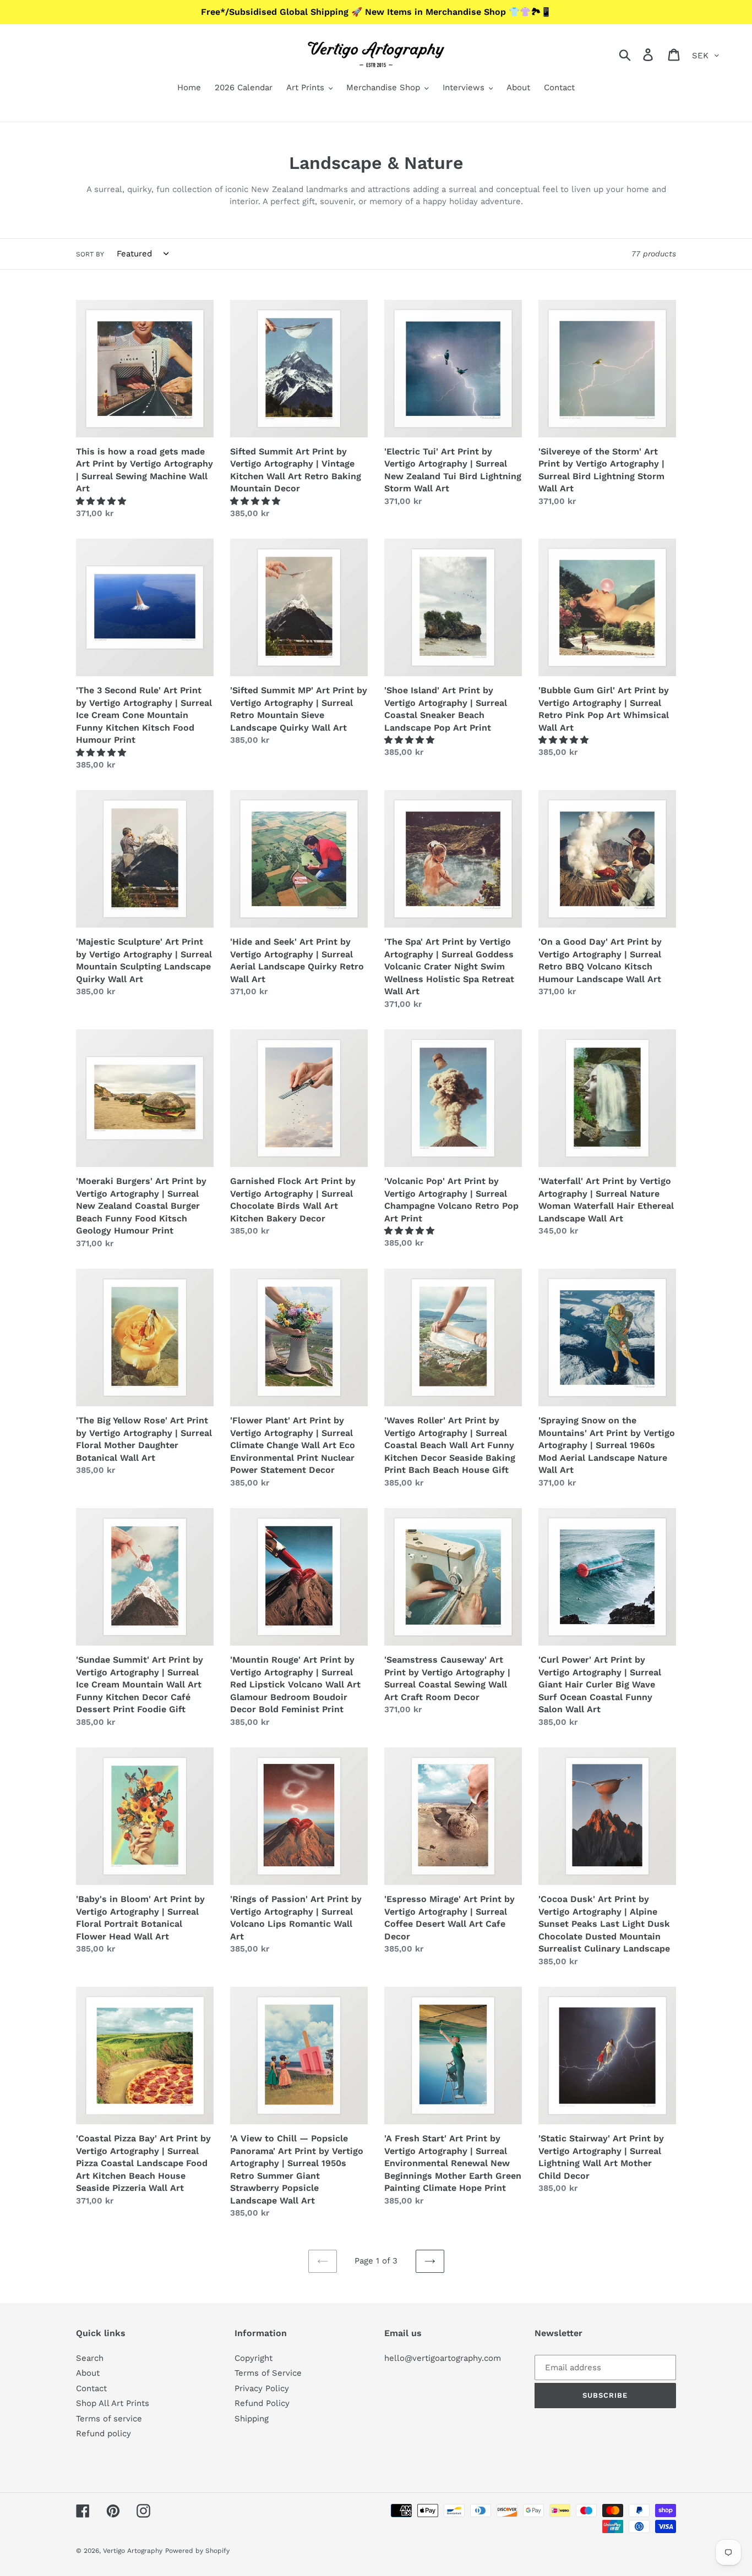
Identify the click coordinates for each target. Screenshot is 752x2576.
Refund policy (103, 2434)
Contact (91, 2388)
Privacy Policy (262, 2388)
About (88, 2373)
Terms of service (109, 2419)
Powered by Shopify (197, 2551)
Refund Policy (262, 2403)
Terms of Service (268, 2373)
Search (90, 2358)
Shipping (252, 2419)
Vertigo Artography (133, 2551)
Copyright (254, 2358)
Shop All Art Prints (113, 2403)
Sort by (90, 254)
